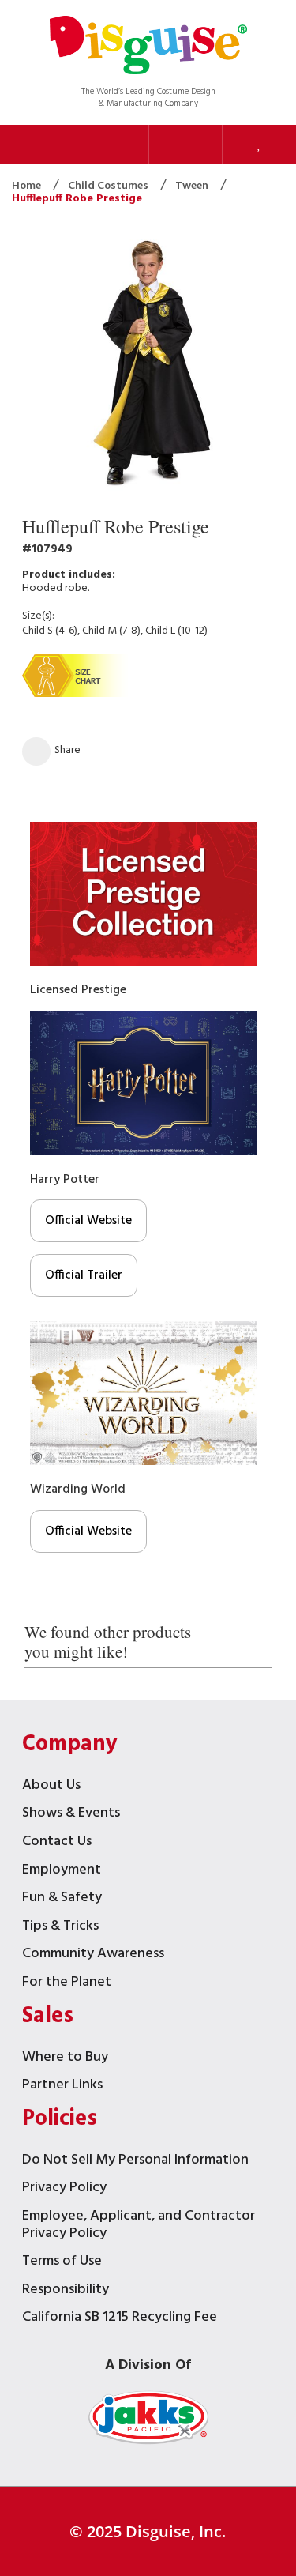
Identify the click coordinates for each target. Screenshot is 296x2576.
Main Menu (111, 145)
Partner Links (62, 2086)
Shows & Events (71, 1815)
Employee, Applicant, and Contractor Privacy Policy (139, 2226)
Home (28, 186)
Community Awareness (93, 1955)
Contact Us (57, 1843)
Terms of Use (62, 2263)
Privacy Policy (64, 2189)
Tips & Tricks (60, 1928)
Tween (193, 186)
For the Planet (67, 1984)
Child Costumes (109, 186)
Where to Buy (65, 2059)
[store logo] (148, 47)
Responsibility (66, 2291)
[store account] (185, 145)
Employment (62, 1872)
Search (37, 145)
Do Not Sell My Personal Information (135, 2162)
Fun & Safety (62, 1899)
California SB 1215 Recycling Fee (120, 2319)
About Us (51, 1787)
